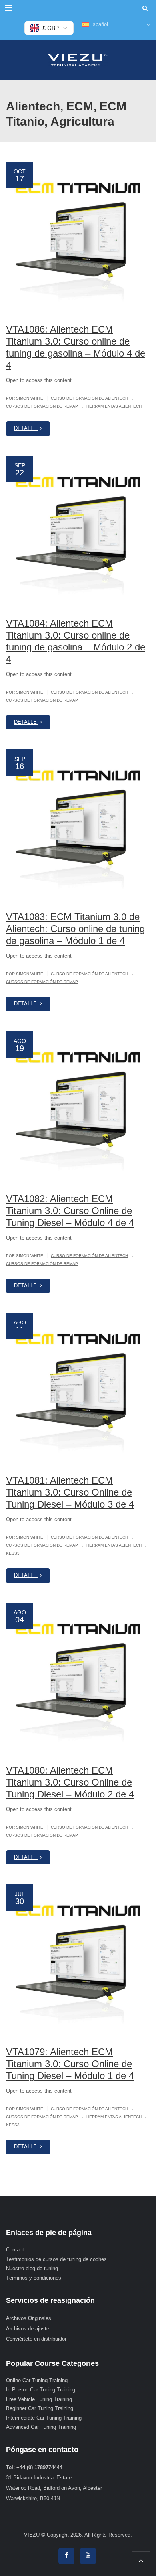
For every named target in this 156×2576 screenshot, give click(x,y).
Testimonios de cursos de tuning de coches (56, 2259)
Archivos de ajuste (28, 2329)
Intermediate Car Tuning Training (44, 2418)
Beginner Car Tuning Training (40, 2408)
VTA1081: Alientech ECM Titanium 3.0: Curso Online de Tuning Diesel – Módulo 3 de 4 (70, 1492)
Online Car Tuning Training (37, 2380)
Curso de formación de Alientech (89, 398)
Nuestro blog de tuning (32, 2268)
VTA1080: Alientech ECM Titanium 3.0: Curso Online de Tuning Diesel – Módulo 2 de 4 (70, 1782)
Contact (15, 2250)
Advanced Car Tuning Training (41, 2427)
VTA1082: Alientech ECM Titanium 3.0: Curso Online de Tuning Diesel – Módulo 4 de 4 (70, 1211)
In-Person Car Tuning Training (41, 2390)
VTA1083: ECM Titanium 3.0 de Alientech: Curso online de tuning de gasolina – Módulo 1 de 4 (75, 929)
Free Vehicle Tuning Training (39, 2399)
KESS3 (13, 1553)
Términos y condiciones (34, 2278)
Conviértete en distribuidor (36, 2339)
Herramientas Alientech (114, 406)
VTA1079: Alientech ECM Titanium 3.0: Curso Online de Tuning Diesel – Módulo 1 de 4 (70, 2064)
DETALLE (26, 428)
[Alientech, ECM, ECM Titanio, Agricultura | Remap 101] (78, 60)
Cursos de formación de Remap (42, 406)
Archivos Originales (29, 2318)
